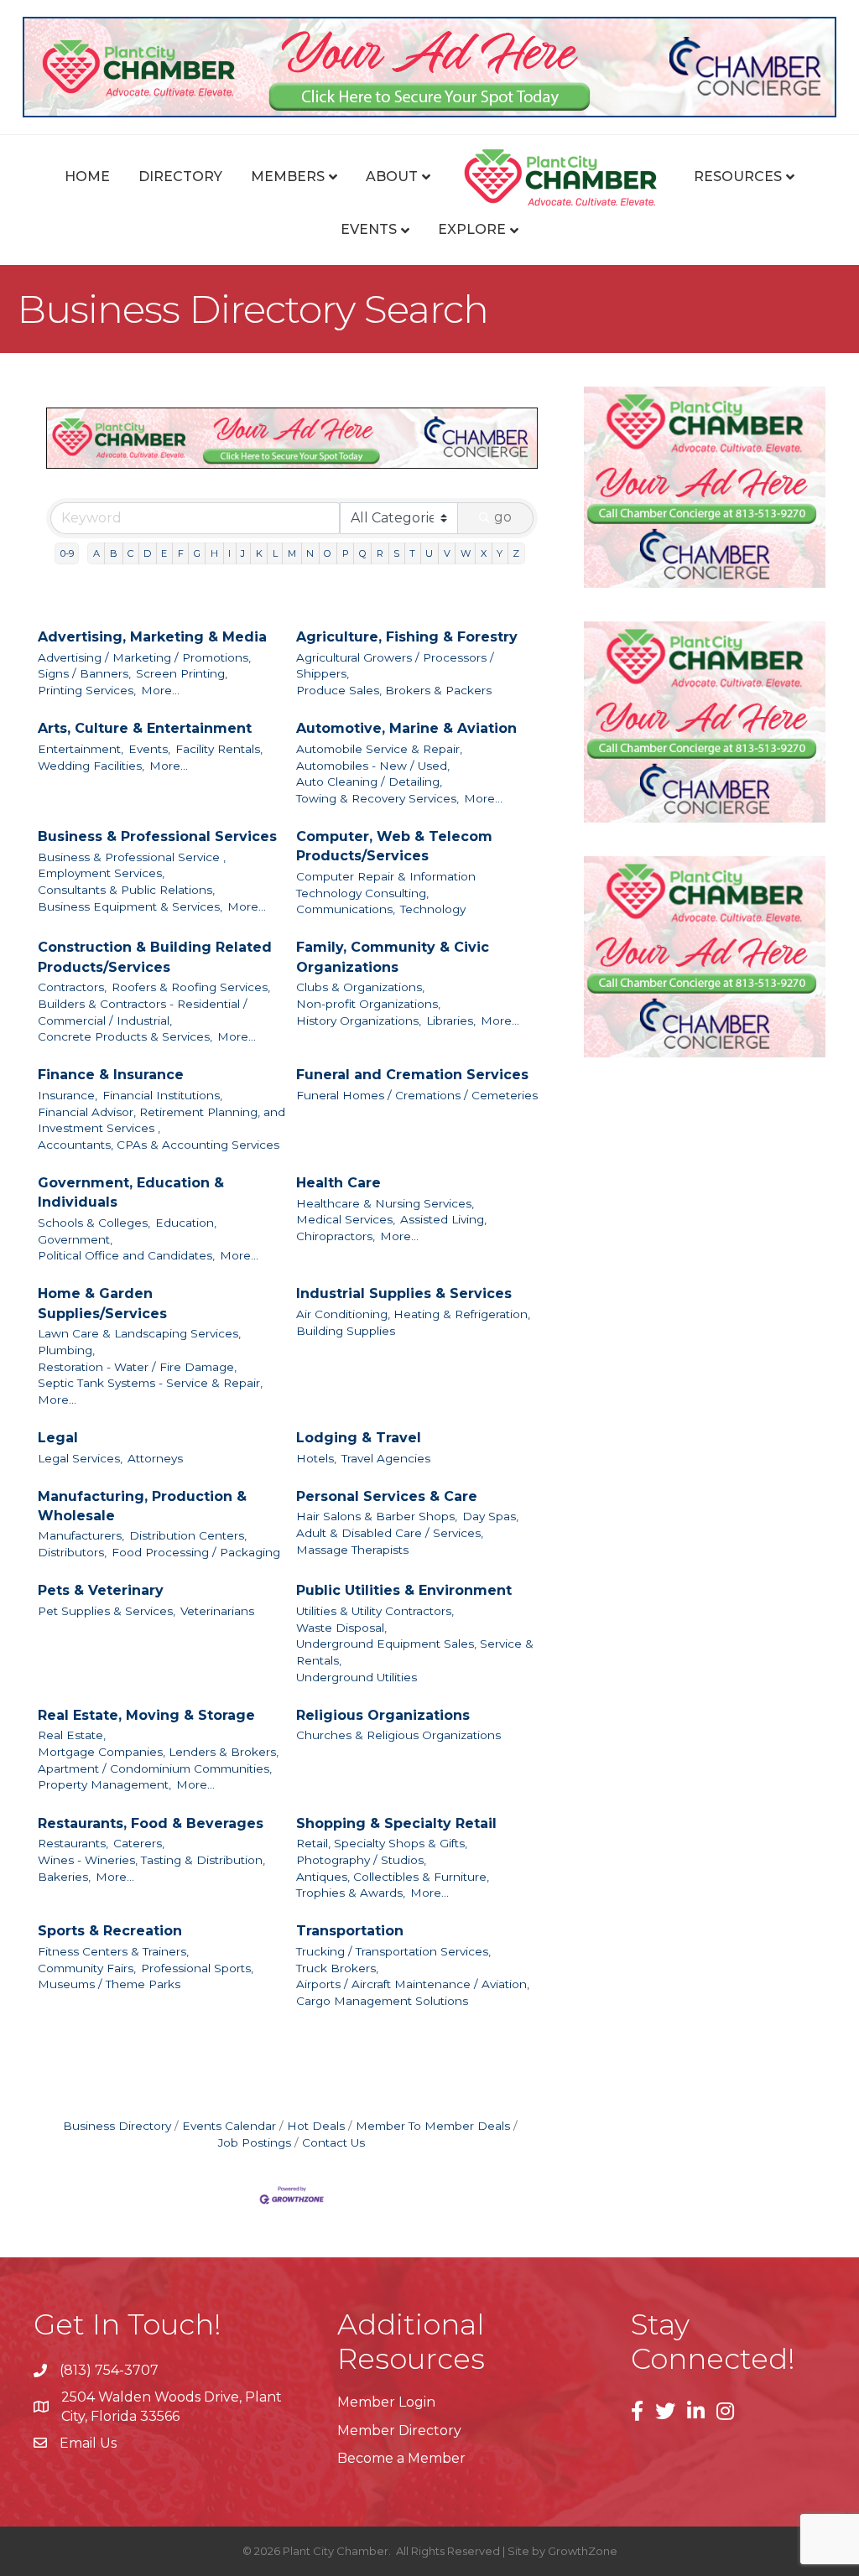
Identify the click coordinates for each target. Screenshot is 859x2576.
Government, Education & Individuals (131, 1192)
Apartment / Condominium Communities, (155, 1768)
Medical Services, (346, 1219)
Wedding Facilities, (91, 766)
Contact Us (333, 2142)
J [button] (243, 553)
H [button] (214, 553)
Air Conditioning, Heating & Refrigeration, (413, 1314)
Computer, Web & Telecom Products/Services (394, 846)
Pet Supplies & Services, (107, 1611)
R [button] (380, 553)
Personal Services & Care (387, 1496)
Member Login (386, 2402)
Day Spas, (490, 1516)
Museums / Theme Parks (109, 1984)
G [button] (197, 553)
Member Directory (399, 2431)
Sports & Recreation (110, 1931)
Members (288, 177)
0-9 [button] (67, 553)
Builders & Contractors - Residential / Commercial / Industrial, (143, 1012)
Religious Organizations (383, 1715)
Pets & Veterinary (101, 1590)
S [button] (396, 553)
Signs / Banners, (84, 673)
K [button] (259, 553)
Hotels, (316, 1458)
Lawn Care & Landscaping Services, (139, 1333)
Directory (180, 177)
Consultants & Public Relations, (126, 890)
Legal (58, 1438)
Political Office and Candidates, (126, 1255)
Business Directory (117, 2126)
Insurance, (68, 1095)
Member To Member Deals (433, 2126)
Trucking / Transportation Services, (393, 1951)
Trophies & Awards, (351, 1893)
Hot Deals (316, 2126)
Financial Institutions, (162, 1095)
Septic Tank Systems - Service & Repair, (150, 1383)
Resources (738, 177)
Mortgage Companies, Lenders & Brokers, (158, 1752)
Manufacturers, (81, 1535)
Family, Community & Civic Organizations (393, 957)
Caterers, (139, 1843)
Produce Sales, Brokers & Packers (394, 690)
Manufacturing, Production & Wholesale (142, 1506)
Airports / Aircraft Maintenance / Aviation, (413, 1984)
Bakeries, (64, 1877)
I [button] (229, 553)
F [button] (181, 553)
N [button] (310, 553)
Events (369, 229)
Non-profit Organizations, (368, 1004)
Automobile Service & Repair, (379, 749)
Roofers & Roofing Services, (191, 987)
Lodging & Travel (359, 1438)
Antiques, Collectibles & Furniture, (393, 1877)
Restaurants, (73, 1843)
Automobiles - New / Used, (373, 766)
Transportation (350, 1931)
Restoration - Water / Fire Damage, (137, 1367)
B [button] (114, 553)
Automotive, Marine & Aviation (406, 728)
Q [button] (363, 553)
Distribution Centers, (188, 1535)
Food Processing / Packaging (196, 1552)
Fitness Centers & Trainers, (113, 1951)
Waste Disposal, (341, 1628)
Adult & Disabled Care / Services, (390, 1533)
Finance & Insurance (111, 1075)
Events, (149, 749)
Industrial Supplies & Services (404, 1293)
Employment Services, (101, 873)
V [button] (447, 553)
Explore (472, 229)
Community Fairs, (87, 1968)
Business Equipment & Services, (130, 906)
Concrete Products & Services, (125, 1036)
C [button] (130, 553)
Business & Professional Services (157, 836)
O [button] (328, 553)
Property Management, (104, 1784)
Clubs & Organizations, (360, 987)
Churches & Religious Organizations (398, 1735)
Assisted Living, (443, 1219)
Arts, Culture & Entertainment (145, 728)
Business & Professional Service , (132, 857)
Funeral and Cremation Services (412, 1075)
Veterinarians (217, 1611)
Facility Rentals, (219, 749)
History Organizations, (359, 1021)
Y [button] (500, 553)
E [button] (164, 553)
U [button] (429, 553)
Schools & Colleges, (94, 1223)
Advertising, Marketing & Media (152, 637)
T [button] (412, 553)
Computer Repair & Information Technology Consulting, (386, 885)
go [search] (503, 517)
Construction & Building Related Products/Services (155, 957)
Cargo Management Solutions (382, 2001)
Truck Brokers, (337, 1968)
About (392, 177)
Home (87, 177)
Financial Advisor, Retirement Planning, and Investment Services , (161, 1120)
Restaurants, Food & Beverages (151, 1823)
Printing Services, (87, 690)
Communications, (346, 909)
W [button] (466, 553)
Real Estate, (72, 1735)
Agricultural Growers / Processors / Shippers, (395, 666)
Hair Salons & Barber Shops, (377, 1516)
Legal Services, (80, 1458)
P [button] (346, 553)
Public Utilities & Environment (404, 1590)
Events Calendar (229, 2126)
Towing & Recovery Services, (377, 798)
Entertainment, (81, 749)
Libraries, (451, 1021)
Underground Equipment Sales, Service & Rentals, (415, 1652)
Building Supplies (346, 1331)
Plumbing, (66, 1350)
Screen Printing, (182, 673)
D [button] (147, 553)
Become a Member (401, 2458)
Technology (433, 909)
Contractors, (72, 987)
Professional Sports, (197, 1968)
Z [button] (516, 553)
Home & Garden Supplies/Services (102, 1303)
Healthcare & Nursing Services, (385, 1203)
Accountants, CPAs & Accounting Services (159, 1145)
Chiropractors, (336, 1236)
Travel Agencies (386, 1458)
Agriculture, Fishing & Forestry (407, 637)
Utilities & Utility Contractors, (375, 1611)
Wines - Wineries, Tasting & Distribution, (151, 1860)
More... (160, 690)
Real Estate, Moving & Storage (146, 1715)
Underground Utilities (357, 1677)
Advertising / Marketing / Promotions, (144, 657)
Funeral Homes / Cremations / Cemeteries (417, 1095)
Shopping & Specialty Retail (396, 1823)
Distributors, (72, 1552)
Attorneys (155, 1458)
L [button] (275, 553)
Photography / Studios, (361, 1860)
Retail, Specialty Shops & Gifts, (382, 1843)
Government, (75, 1239)
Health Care (338, 1183)
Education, (186, 1223)
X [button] (484, 553)
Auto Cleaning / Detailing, (369, 782)
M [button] (292, 553)
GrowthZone (583, 2551)
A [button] (96, 553)
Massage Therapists (352, 1550)
